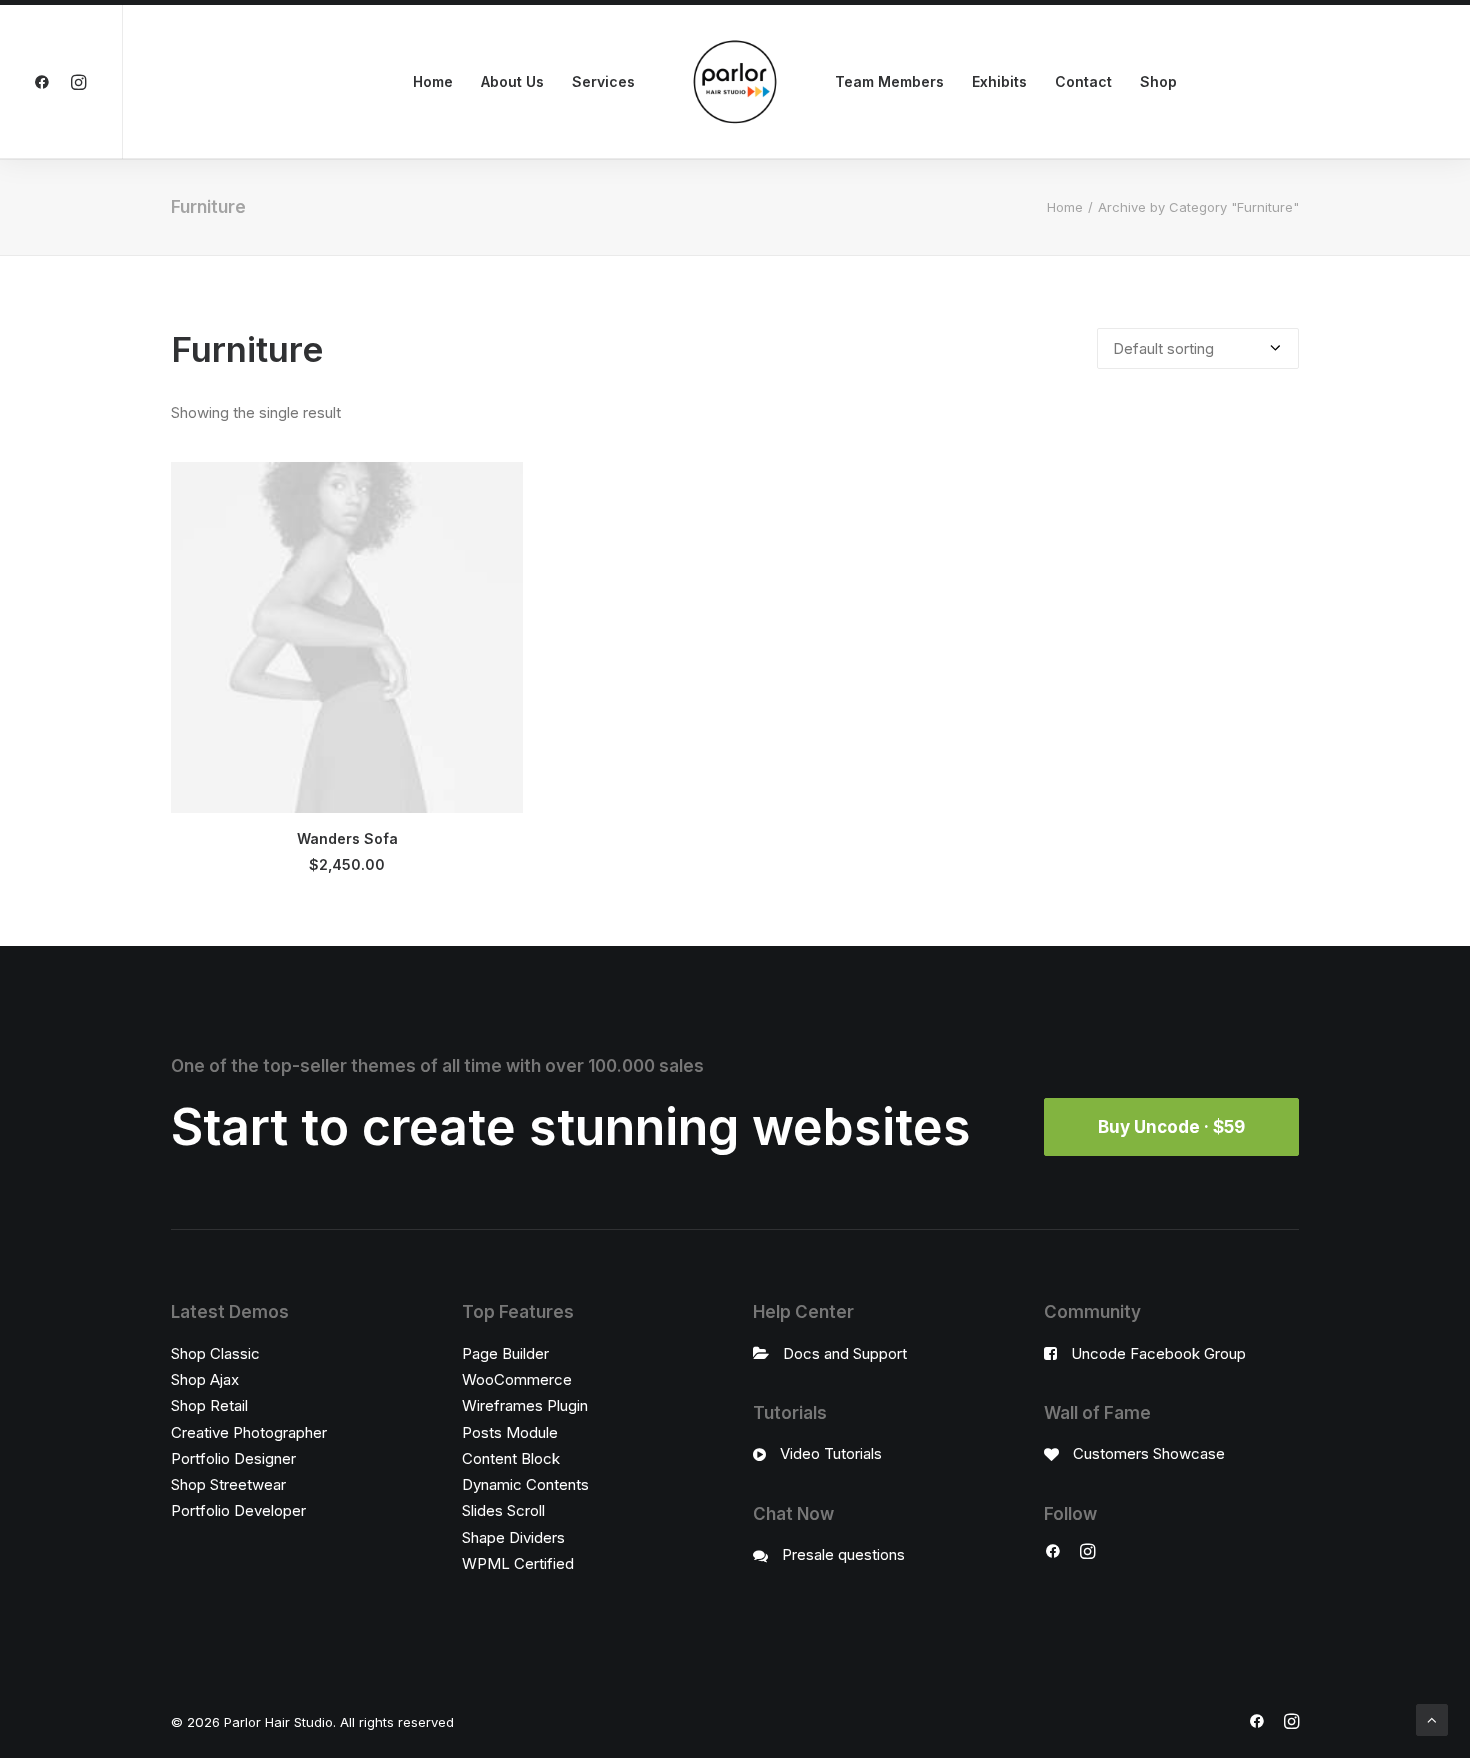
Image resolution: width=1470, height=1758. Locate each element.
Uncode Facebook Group (1158, 1353)
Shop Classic (215, 1353)
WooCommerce (517, 1379)
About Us (512, 81)
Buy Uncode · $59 (1171, 1127)
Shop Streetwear (228, 1484)
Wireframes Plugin (525, 1405)
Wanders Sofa (347, 838)
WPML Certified (518, 1563)
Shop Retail (209, 1405)
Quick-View (499, 485)
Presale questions (843, 1554)
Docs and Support (845, 1353)
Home (433, 81)
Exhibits (999, 81)
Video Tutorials (831, 1453)
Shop (1158, 81)
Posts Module (510, 1432)
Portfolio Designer (233, 1458)
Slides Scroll (503, 1510)
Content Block (511, 1458)
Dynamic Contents (525, 1484)
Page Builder (505, 1353)
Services (603, 81)
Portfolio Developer (238, 1510)
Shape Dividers (513, 1537)
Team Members (889, 81)
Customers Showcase (1149, 1453)
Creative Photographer (249, 1432)
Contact (1083, 81)
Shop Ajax (205, 1379)
